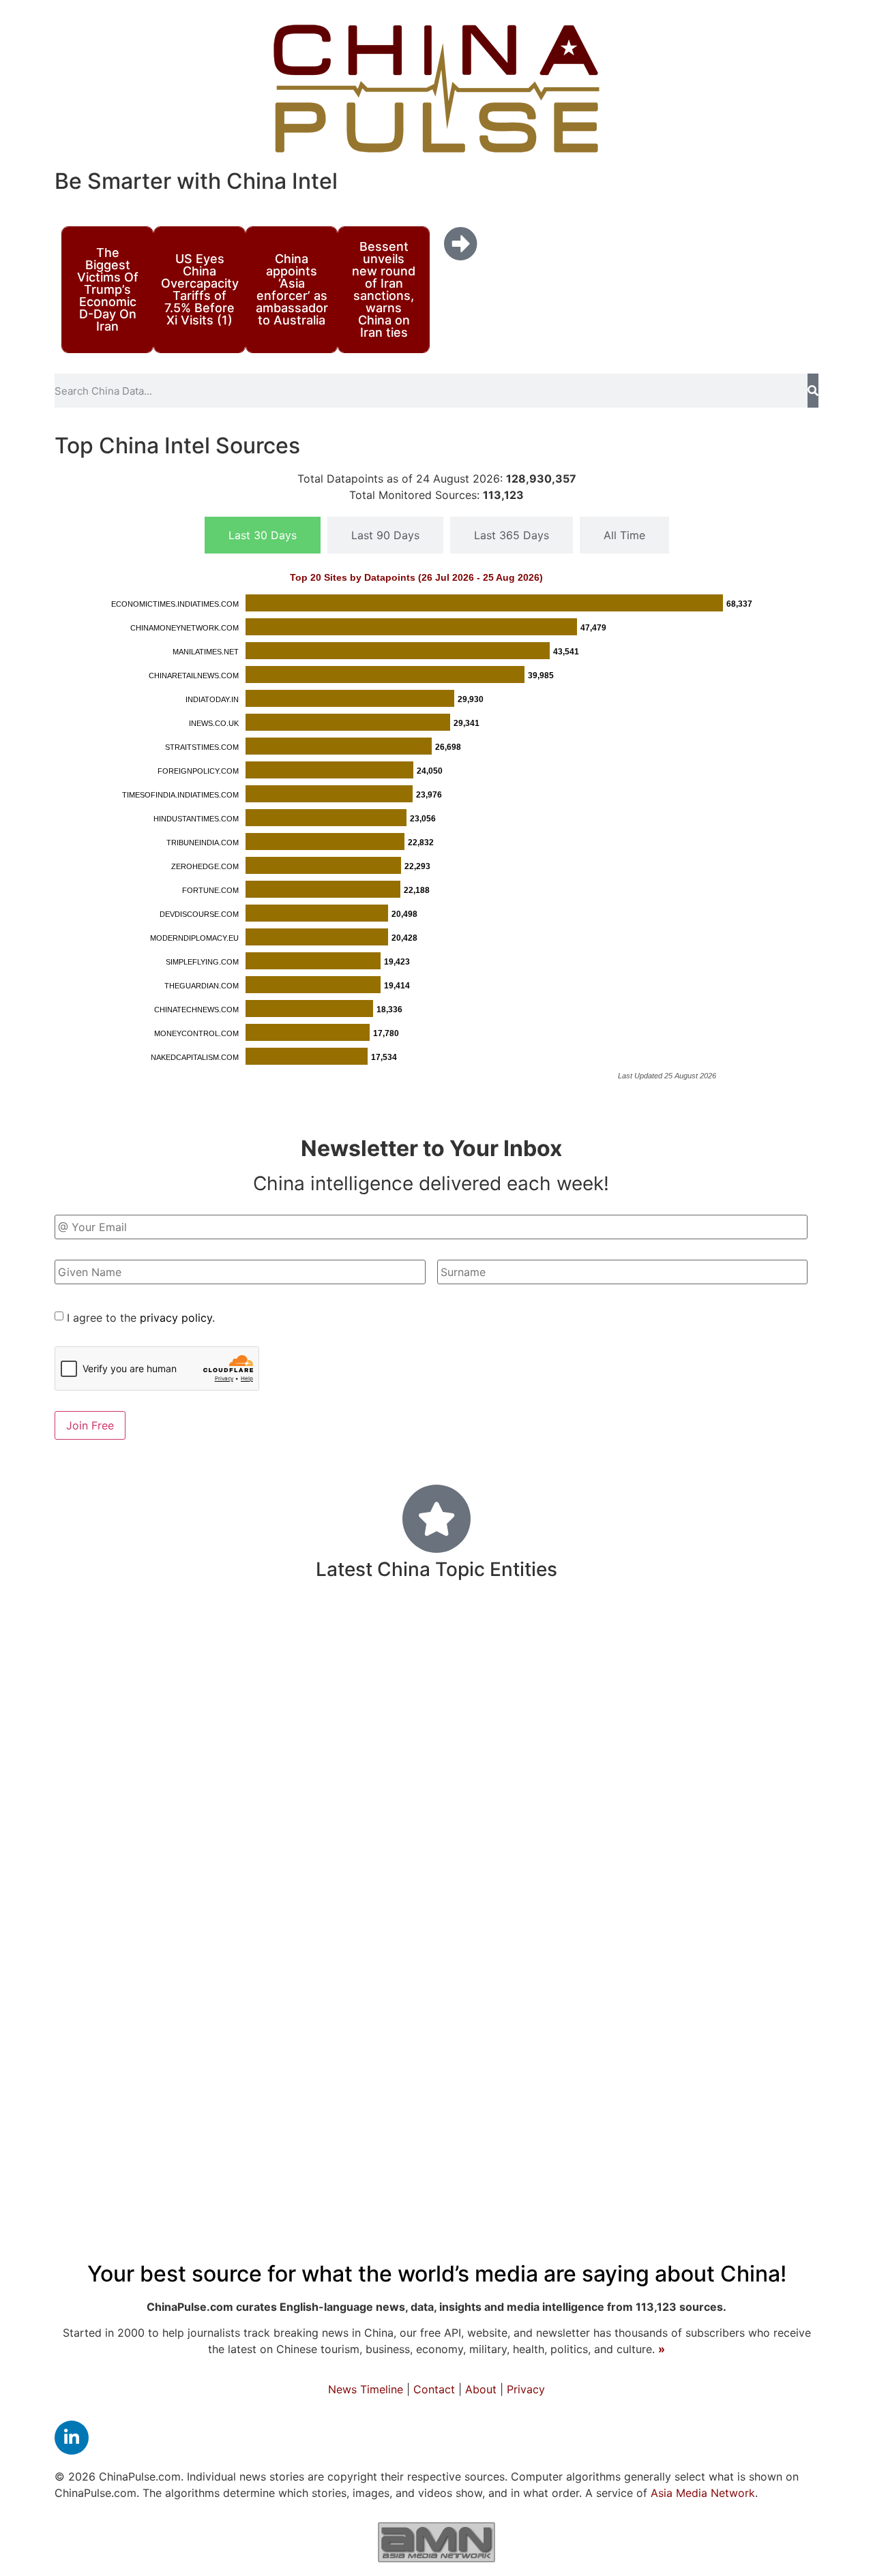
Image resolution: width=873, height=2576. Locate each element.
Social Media (252, 1918)
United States (292, 1743)
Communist (302, 1705)
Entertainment (480, 1961)
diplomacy (271, 1839)
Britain (641, 1705)
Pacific (449, 2040)
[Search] (813, 391)
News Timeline (366, 2389)
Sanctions (109, 2001)
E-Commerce (767, 1882)
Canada (740, 2138)
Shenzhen (715, 1638)
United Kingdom (669, 1669)
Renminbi (682, 1840)
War (390, 1919)
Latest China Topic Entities (436, 1569)
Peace (486, 2001)
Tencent (765, 1962)
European (518, 2040)
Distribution (722, 2041)
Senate (606, 2088)
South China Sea (509, 1707)
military (300, 1958)
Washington (139, 1636)
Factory (700, 1747)
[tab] (263, 535)
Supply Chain (290, 2041)
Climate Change (685, 2088)
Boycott (384, 1669)
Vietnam (378, 1707)
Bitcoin (188, 2138)
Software (708, 1962)
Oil (522, 2001)
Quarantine (576, 1747)
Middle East (758, 1797)
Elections (701, 2001)
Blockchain (421, 2001)
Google (99, 2088)
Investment (297, 1635)
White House (666, 2138)
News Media (460, 2086)
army (374, 1637)
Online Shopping (353, 2088)
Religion (149, 1840)
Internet (644, 1745)
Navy (433, 1670)
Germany (769, 2001)
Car (76, 1637)
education (203, 1703)
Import (283, 1796)
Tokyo (145, 1882)
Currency (522, 1920)
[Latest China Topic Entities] (436, 1519)
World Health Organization (454, 1746)
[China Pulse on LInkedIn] (72, 2438)
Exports (426, 1636)
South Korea (443, 1840)
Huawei (408, 1797)
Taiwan (616, 1838)
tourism (430, 1707)
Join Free (90, 1425)
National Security (119, 1920)
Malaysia (553, 1637)
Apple (167, 2002)
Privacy (526, 2389)
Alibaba (345, 1921)
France (513, 1840)
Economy (477, 2132)
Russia (756, 1744)
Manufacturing (206, 1668)
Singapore (346, 1797)
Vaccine (780, 1637)
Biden (371, 1960)
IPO (545, 1962)
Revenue (497, 1882)
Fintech (788, 2040)
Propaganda (209, 1882)
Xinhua (588, 1706)
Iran (284, 1670)
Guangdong (379, 2041)
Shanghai (357, 1839)
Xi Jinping (263, 2087)
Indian (214, 1636)
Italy (80, 1670)
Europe (464, 1795)
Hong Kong (618, 1959)
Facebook (250, 2138)
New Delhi (289, 1882)
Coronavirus (151, 1743)
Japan (94, 1880)
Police (119, 1670)
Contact (434, 2389)
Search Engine (633, 1637)
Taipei (562, 1840)
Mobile (203, 1840)
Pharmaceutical (628, 1882)
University (98, 2040)
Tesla (639, 1921)
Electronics (118, 1962)
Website (132, 2138)
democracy (339, 2001)
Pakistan (591, 1921)
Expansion (773, 1670)
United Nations (204, 1796)
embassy (172, 2040)
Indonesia (526, 1670)
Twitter (769, 2087)
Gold (85, 1707)
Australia (595, 2040)
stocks (126, 1706)
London (94, 1840)
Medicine (243, 1998)
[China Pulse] (436, 89)
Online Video (761, 1706)
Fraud (580, 1670)
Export (553, 1882)
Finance (761, 1837)
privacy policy (176, 1318)
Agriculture (113, 1797)
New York (447, 1920)
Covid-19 (568, 1790)
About (481, 2389)
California (548, 2088)
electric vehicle (709, 1921)
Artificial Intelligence (600, 2002)
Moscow (790, 1921)
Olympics (490, 1637)
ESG (413, 1962)
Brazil (472, 1670)
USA (225, 2040)
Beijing (176, 2082)
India (659, 2038)
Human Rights (206, 1961)
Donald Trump (349, 2137)
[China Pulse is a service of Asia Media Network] (436, 2542)
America (680, 1795)
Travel (693, 1705)
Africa (701, 1881)
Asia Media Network (703, 2493)
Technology (395, 1878)
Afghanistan (583, 2138)
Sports (326, 1669)
